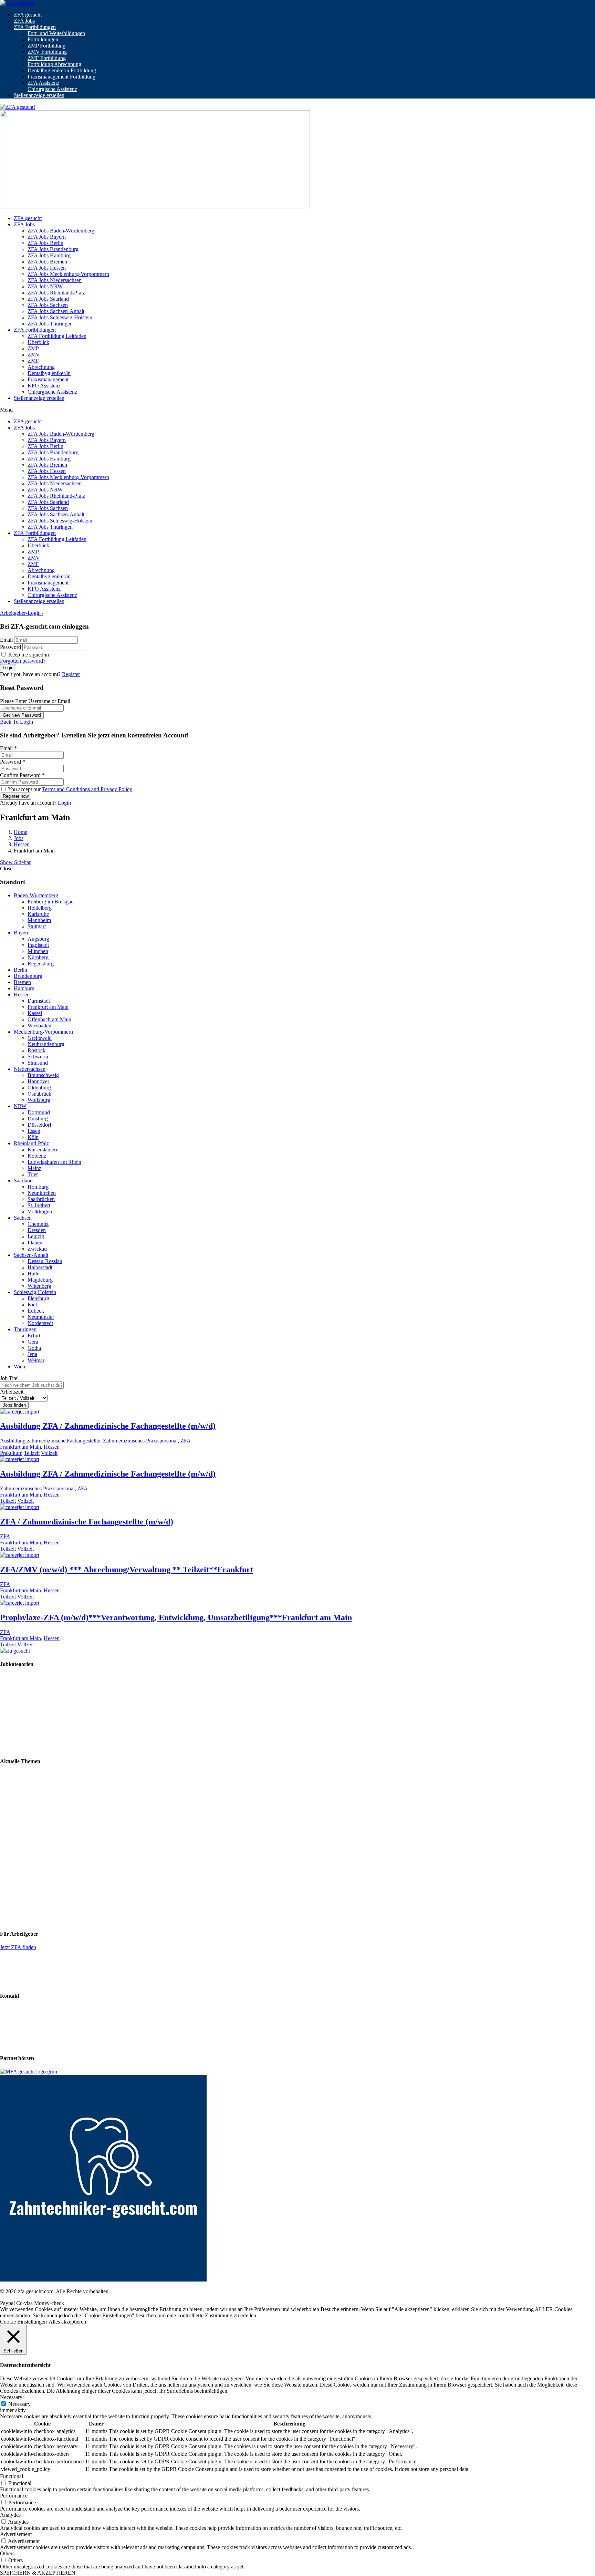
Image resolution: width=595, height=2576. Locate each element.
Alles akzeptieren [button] (67, 2322)
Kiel (32, 1305)
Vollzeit (49, 1453)
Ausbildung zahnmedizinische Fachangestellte (50, 1441)
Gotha (34, 1348)
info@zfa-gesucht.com (25, 2010)
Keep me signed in (28, 655)
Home (20, 832)
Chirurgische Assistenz (52, 89)
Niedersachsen (30, 1069)
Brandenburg (28, 976)
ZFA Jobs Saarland (48, 299)
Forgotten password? (23, 661)
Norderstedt (40, 1323)
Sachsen (23, 1218)
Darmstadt (39, 1001)
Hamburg (24, 988)
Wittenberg (39, 1286)
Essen (34, 1131)
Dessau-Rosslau (45, 1261)
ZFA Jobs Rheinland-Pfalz (56, 293)
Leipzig (36, 1236)
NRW (20, 1106)
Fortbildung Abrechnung (54, 64)
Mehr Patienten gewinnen (28, 1787)
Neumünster (41, 1317)
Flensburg (38, 1298)
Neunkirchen (42, 1193)
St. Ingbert (39, 1205)
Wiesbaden (39, 1026)
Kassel (35, 1013)
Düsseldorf (39, 1125)
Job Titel (9, 1378)
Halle (33, 1274)
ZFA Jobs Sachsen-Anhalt (56, 311)
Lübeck (36, 1311)
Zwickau (37, 1249)
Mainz (34, 1168)
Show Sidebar (15, 862)
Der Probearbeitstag (22, 1810)
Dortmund (39, 1112)
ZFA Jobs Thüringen (50, 324)
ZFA (186, 1441)
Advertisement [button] (16, 2534)
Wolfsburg (39, 1100)
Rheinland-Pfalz (31, 1143)
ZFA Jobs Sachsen (48, 305)
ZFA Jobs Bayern (47, 237)
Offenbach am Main (49, 1019)
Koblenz (37, 1156)
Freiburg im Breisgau (51, 902)
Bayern (22, 933)
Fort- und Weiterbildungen (56, 33)
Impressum (12, 2021)
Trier (33, 1174)
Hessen (22, 844)
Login (64, 803)
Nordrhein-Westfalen (23, 1883)
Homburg (38, 1187)
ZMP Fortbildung (46, 46)
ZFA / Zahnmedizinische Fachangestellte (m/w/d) (87, 1522)
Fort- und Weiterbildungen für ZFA (38, 1775)
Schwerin (38, 1057)
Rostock (36, 1050)
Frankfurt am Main (48, 1007)
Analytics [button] (10, 2515)
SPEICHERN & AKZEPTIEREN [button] (38, 2573)
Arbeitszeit (12, 1392)
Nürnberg (38, 957)
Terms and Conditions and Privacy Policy (87, 789)
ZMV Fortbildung (47, 52)
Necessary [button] (11, 2397)
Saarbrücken (41, 1199)
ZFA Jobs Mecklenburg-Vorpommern (68, 274)
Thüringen (25, 1329)
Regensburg (41, 964)
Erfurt (34, 1336)
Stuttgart (37, 926)
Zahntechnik (14, 1689)
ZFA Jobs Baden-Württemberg (61, 231)
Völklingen (40, 1212)
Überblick (38, 342)
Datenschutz (13, 2033)
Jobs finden (14, 1405)
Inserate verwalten (20, 1971)
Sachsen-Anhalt (31, 1255)
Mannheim (39, 920)
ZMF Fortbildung (47, 58)
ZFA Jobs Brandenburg (53, 249)
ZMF (33, 361)
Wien (19, 1367)
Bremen (22, 982)
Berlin (20, 970)
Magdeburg (40, 1280)
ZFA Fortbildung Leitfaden (57, 336)
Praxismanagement (48, 379)
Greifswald (40, 1038)
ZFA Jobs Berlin (45, 243)
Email (6, 640)
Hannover (38, 1081)
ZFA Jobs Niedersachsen (55, 280)
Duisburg (38, 1119)
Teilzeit (32, 1453)
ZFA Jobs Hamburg (49, 255)
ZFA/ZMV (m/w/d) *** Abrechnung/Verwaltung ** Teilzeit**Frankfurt (127, 1570)
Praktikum (11, 1453)
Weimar (36, 1360)
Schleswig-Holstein (35, 1292)
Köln (33, 1137)
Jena (32, 1354)
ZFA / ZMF (13, 1678)
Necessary (19, 2404)
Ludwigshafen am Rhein (54, 1162)
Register (71, 674)
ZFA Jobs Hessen (47, 268)
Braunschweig (43, 1075)
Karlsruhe (38, 914)
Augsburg (38, 939)
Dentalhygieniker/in (49, 373)
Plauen (35, 1243)
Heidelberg (40, 908)
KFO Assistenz (44, 386)
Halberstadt (40, 1267)
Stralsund (38, 1063)
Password (11, 647)
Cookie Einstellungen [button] (23, 2322)
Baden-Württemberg (36, 895)
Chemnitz (38, 1224)
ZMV (34, 355)
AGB (6, 2045)
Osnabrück (39, 1094)
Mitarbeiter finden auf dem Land (35, 1798)
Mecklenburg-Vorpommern (43, 1032)
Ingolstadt (38, 945)
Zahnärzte (11, 1736)
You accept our (70, 789)
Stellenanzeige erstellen (39, 95)
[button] (297, 410)
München (38, 951)
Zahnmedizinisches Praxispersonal (140, 1441)
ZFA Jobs (24, 21)
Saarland (23, 1181)
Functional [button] (12, 2476)
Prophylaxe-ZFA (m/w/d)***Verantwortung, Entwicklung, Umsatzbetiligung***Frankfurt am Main (176, 1617)
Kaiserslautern (43, 1150)
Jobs (19, 838)
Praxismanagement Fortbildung (61, 77)
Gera (33, 1342)
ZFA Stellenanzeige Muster (30, 1982)
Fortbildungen (43, 39)
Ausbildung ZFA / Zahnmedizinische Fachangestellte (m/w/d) (108, 1426)
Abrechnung (41, 367)
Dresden (37, 1230)
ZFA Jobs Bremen (47, 262)
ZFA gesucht (28, 15)
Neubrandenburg (46, 1044)
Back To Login (17, 722)
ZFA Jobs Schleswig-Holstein (60, 317)
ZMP (33, 348)
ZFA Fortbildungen (35, 27)
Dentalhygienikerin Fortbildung (62, 70)
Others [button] (7, 2553)
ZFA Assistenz (43, 83)
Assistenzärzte (15, 1748)
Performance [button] (14, 2496)
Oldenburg (39, 1088)
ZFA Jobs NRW (45, 286)
